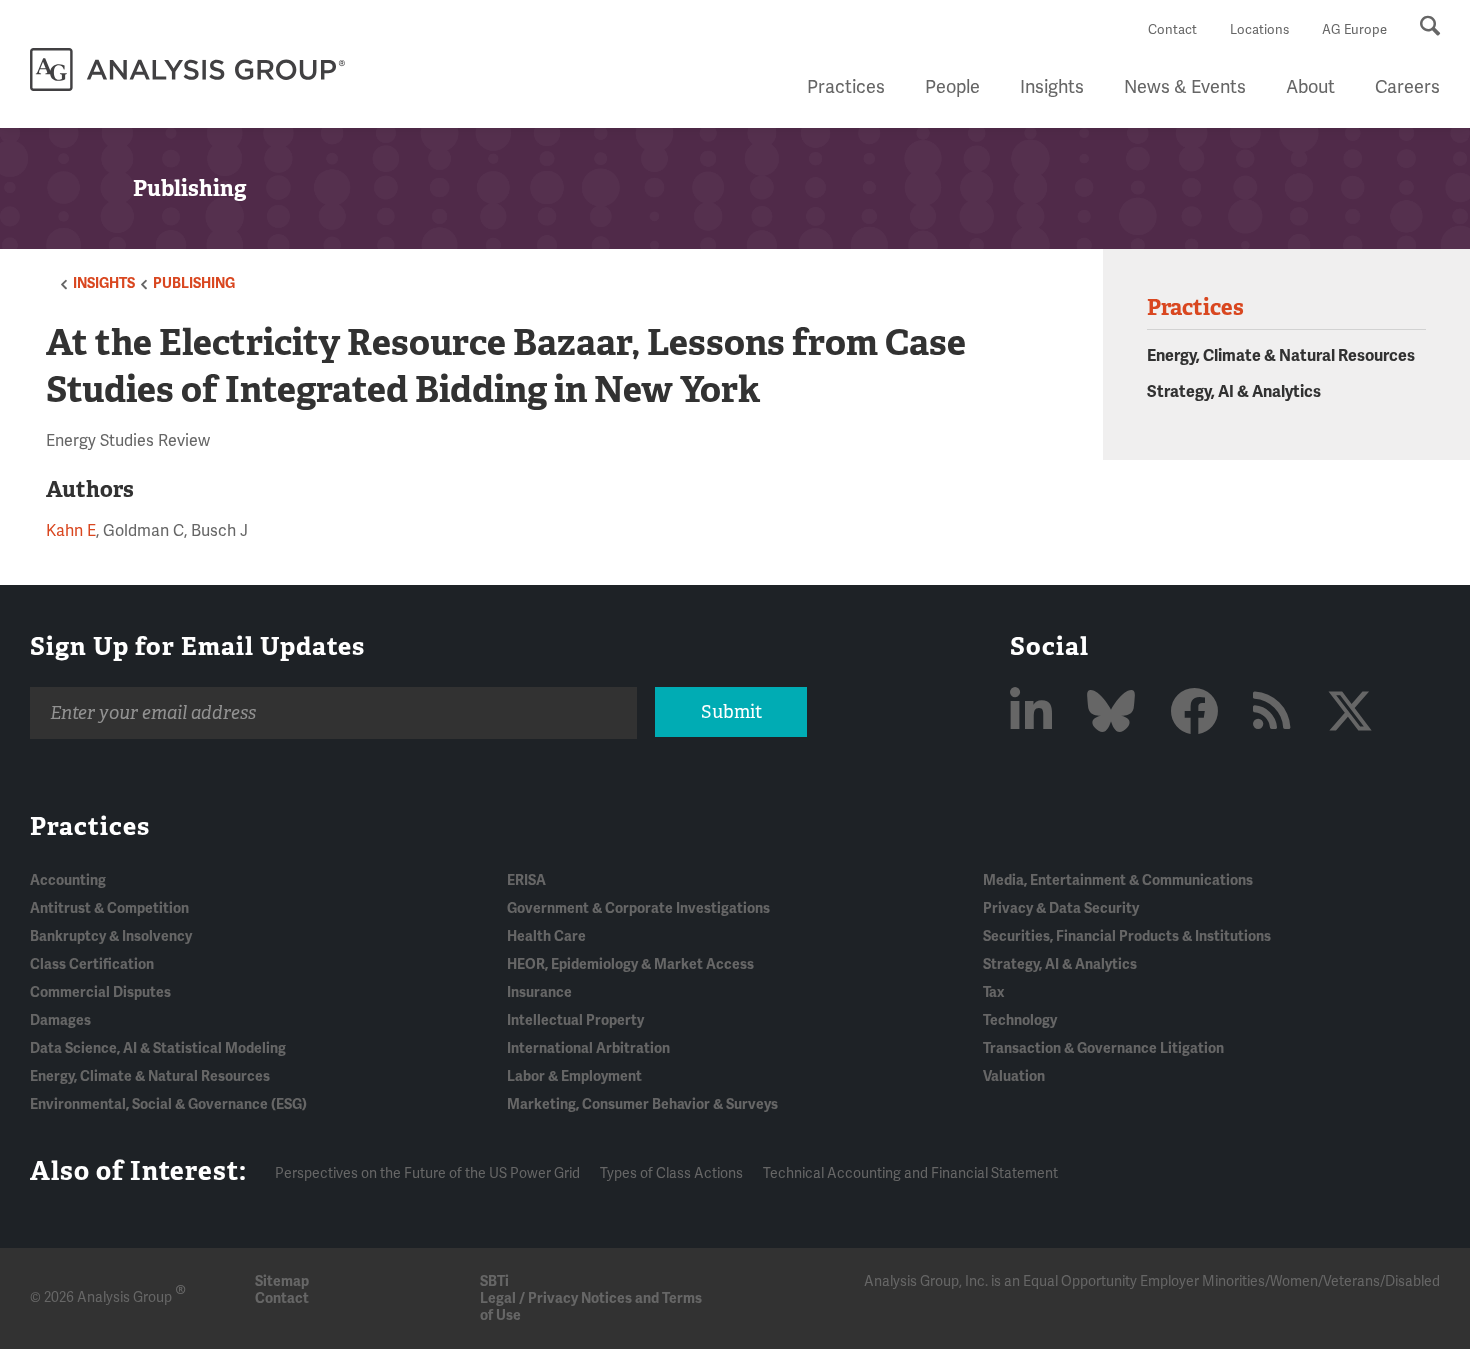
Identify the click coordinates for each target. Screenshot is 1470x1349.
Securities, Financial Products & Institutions (1127, 936)
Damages (60, 1020)
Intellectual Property (575, 1020)
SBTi (494, 1281)
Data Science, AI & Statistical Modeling (158, 1048)
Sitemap (282, 1281)
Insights (1052, 87)
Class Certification (92, 964)
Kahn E (71, 531)
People (952, 87)
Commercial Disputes (100, 992)
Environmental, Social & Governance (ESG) (168, 1104)
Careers (1407, 87)
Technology (1020, 1020)
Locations (1259, 30)
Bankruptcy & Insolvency (111, 936)
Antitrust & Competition (109, 908)
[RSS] (1277, 713)
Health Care (546, 936)
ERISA (526, 880)
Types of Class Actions (671, 1173)
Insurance (539, 992)
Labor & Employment (574, 1076)
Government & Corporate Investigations (638, 908)
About (1310, 87)
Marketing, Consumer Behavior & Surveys (642, 1104)
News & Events (1185, 87)
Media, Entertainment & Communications (1118, 880)
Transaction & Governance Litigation (1103, 1048)
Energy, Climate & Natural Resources (1281, 356)
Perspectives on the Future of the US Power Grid (427, 1173)
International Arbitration (588, 1048)
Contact (1172, 30)
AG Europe (1354, 30)
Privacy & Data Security (1061, 908)
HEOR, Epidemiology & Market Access (630, 964)
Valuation (1014, 1076)
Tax (993, 992)
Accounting (68, 880)
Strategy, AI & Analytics (1234, 392)
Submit (731, 712)
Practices (846, 87)
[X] (1350, 713)
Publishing (194, 283)
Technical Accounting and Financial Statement (910, 1173)
